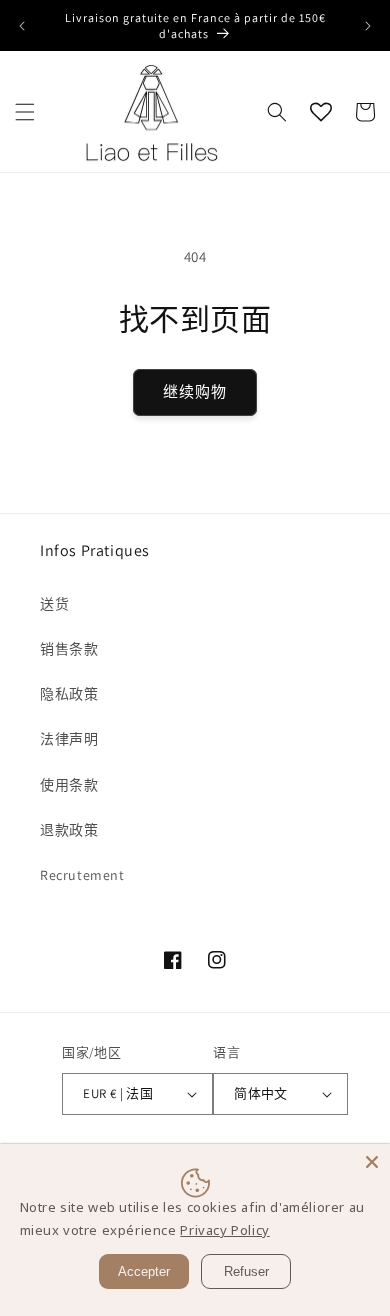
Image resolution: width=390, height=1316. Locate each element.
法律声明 (69, 739)
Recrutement (82, 875)
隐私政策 (69, 694)
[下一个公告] (368, 26)
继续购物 (195, 391)
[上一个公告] (22, 26)
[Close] (372, 1162)
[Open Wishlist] (321, 112)
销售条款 (69, 649)
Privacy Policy (224, 1230)
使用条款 (69, 785)
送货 (54, 604)
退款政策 (69, 830)
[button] (25, 112)
